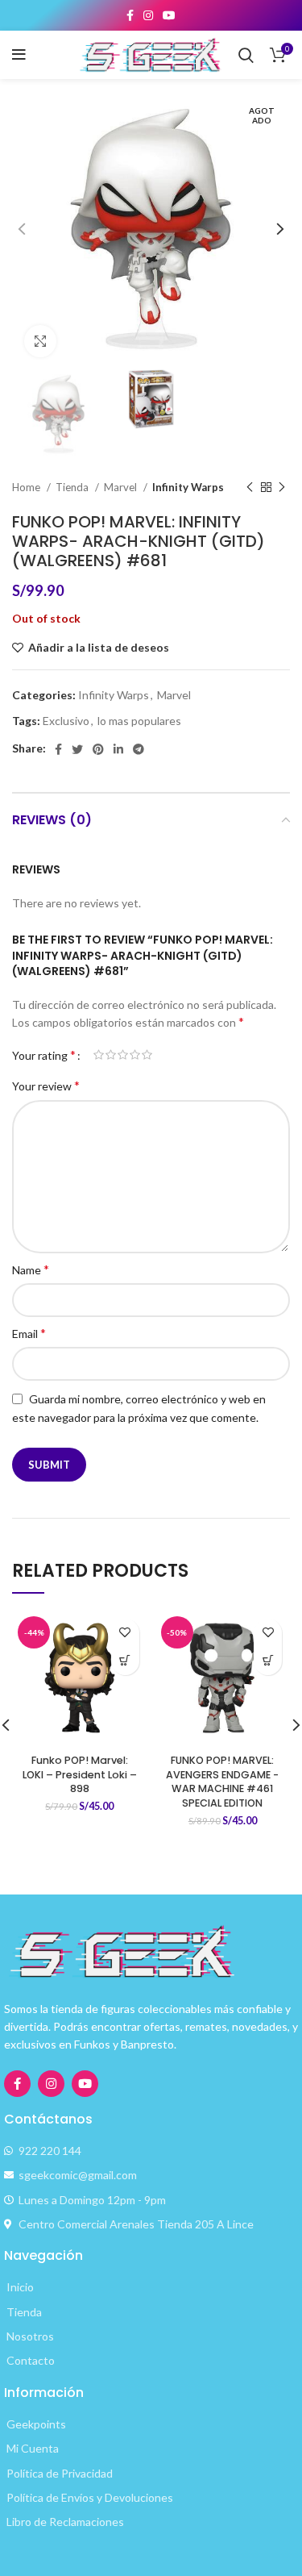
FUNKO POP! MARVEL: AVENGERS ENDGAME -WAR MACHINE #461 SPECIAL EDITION (222, 1782)
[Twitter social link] (77, 749)
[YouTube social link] (169, 15)
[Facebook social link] (130, 15)
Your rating (44, 1055)
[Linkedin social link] (118, 749)
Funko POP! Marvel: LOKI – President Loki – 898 (80, 1774)
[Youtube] (85, 2084)
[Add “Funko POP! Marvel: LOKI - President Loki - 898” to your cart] (125, 1661)
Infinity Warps (188, 487)
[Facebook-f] (17, 2084)
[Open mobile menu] (19, 55)
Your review (46, 1085)
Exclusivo (66, 721)
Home (27, 487)
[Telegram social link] (139, 749)
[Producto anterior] (250, 488)
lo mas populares (139, 721)
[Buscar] (246, 55)
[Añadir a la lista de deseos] (125, 1633)
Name (31, 1269)
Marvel (122, 487)
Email (29, 1333)
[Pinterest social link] (98, 749)
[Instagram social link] (148, 15)
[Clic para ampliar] (40, 341)
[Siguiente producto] (282, 488)
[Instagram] (51, 2084)
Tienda (73, 487)
